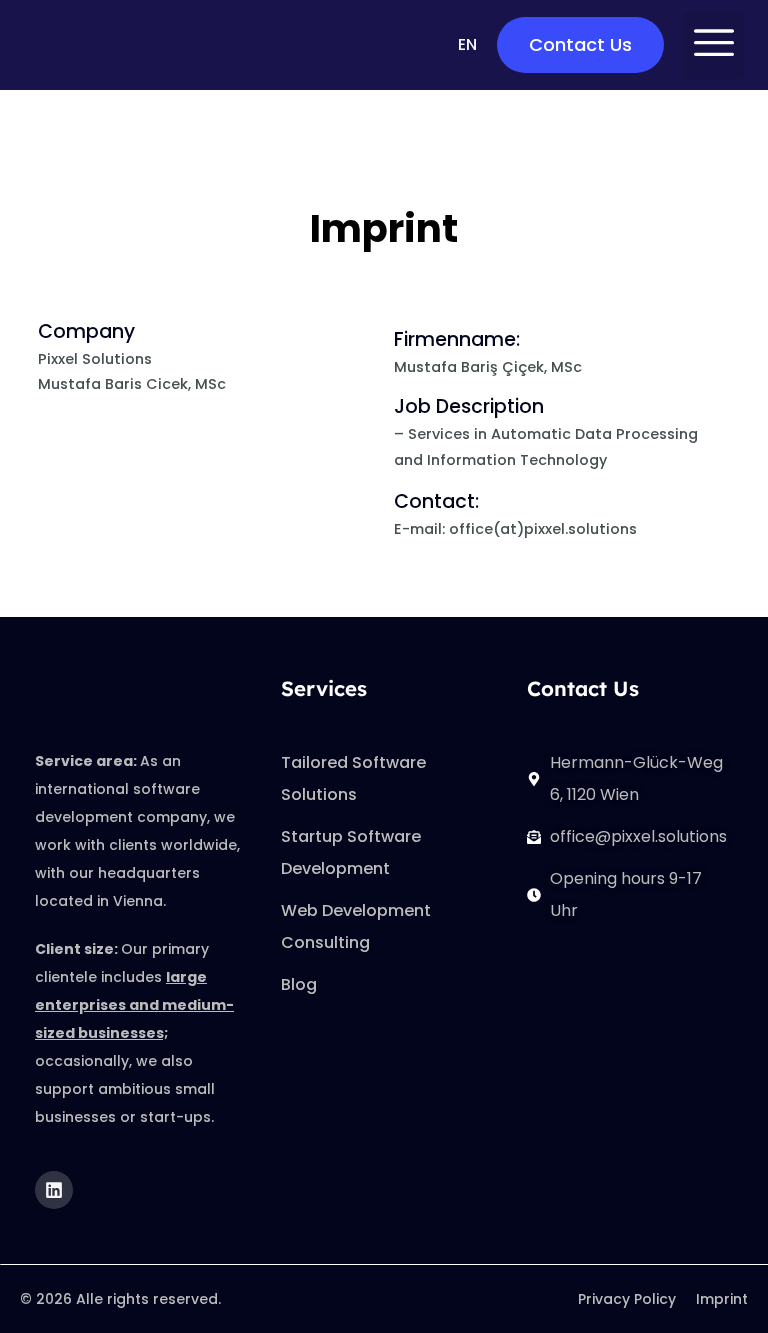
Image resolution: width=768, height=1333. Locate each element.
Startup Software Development (351, 852)
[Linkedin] (54, 1190)
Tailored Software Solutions (353, 778)
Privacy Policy (627, 1299)
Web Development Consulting (356, 926)
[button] (714, 45)
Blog (299, 984)
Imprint (722, 1299)
